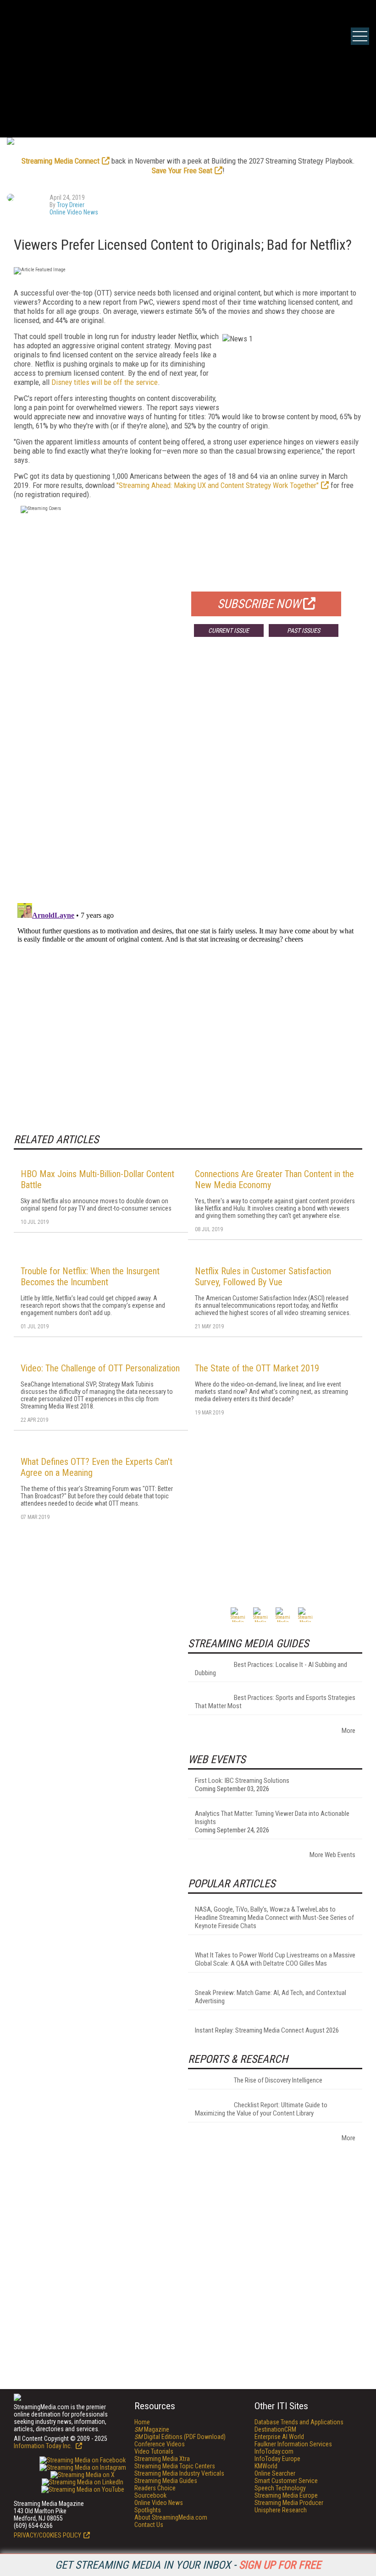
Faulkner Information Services (293, 2444)
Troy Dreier (71, 205)
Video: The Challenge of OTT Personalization (100, 1368)
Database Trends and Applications (299, 2422)
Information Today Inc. (44, 2446)
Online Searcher (275, 2473)
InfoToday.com (274, 2451)
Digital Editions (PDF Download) (180, 2437)
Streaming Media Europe (286, 2495)
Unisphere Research (281, 2510)
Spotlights (148, 2510)
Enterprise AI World (279, 2437)
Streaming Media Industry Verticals (179, 2473)
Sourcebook (150, 2495)
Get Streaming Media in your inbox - (188, 2565)
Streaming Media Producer (289, 2503)
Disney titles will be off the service (105, 382)
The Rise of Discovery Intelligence (278, 2080)
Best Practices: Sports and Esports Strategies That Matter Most (275, 1702)
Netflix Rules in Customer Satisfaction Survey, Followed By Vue (263, 1277)
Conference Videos (160, 2444)
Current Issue (229, 630)
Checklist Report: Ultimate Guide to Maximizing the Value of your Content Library (261, 2109)
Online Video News (74, 212)
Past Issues (304, 630)
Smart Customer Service (286, 2481)
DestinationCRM (275, 2429)
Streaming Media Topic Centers (175, 2466)
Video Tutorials (154, 2451)
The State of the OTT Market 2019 (257, 1368)
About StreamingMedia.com (171, 2517)
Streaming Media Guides (166, 2481)
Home (142, 2422)
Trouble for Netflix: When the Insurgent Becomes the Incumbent (90, 1277)
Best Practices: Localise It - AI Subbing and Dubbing (271, 1669)
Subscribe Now (259, 604)
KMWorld (266, 2466)
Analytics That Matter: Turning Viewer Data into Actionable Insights (272, 1818)
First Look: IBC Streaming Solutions (242, 1781)
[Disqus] (188, 779)
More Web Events (332, 1855)
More (348, 1731)
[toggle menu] (360, 36)
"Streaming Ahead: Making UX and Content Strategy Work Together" (218, 485)
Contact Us (149, 2525)
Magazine (152, 2429)
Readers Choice (155, 2488)
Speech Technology (280, 2488)
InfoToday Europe (277, 2459)
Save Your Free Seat (182, 170)
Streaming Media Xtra (162, 2459)
